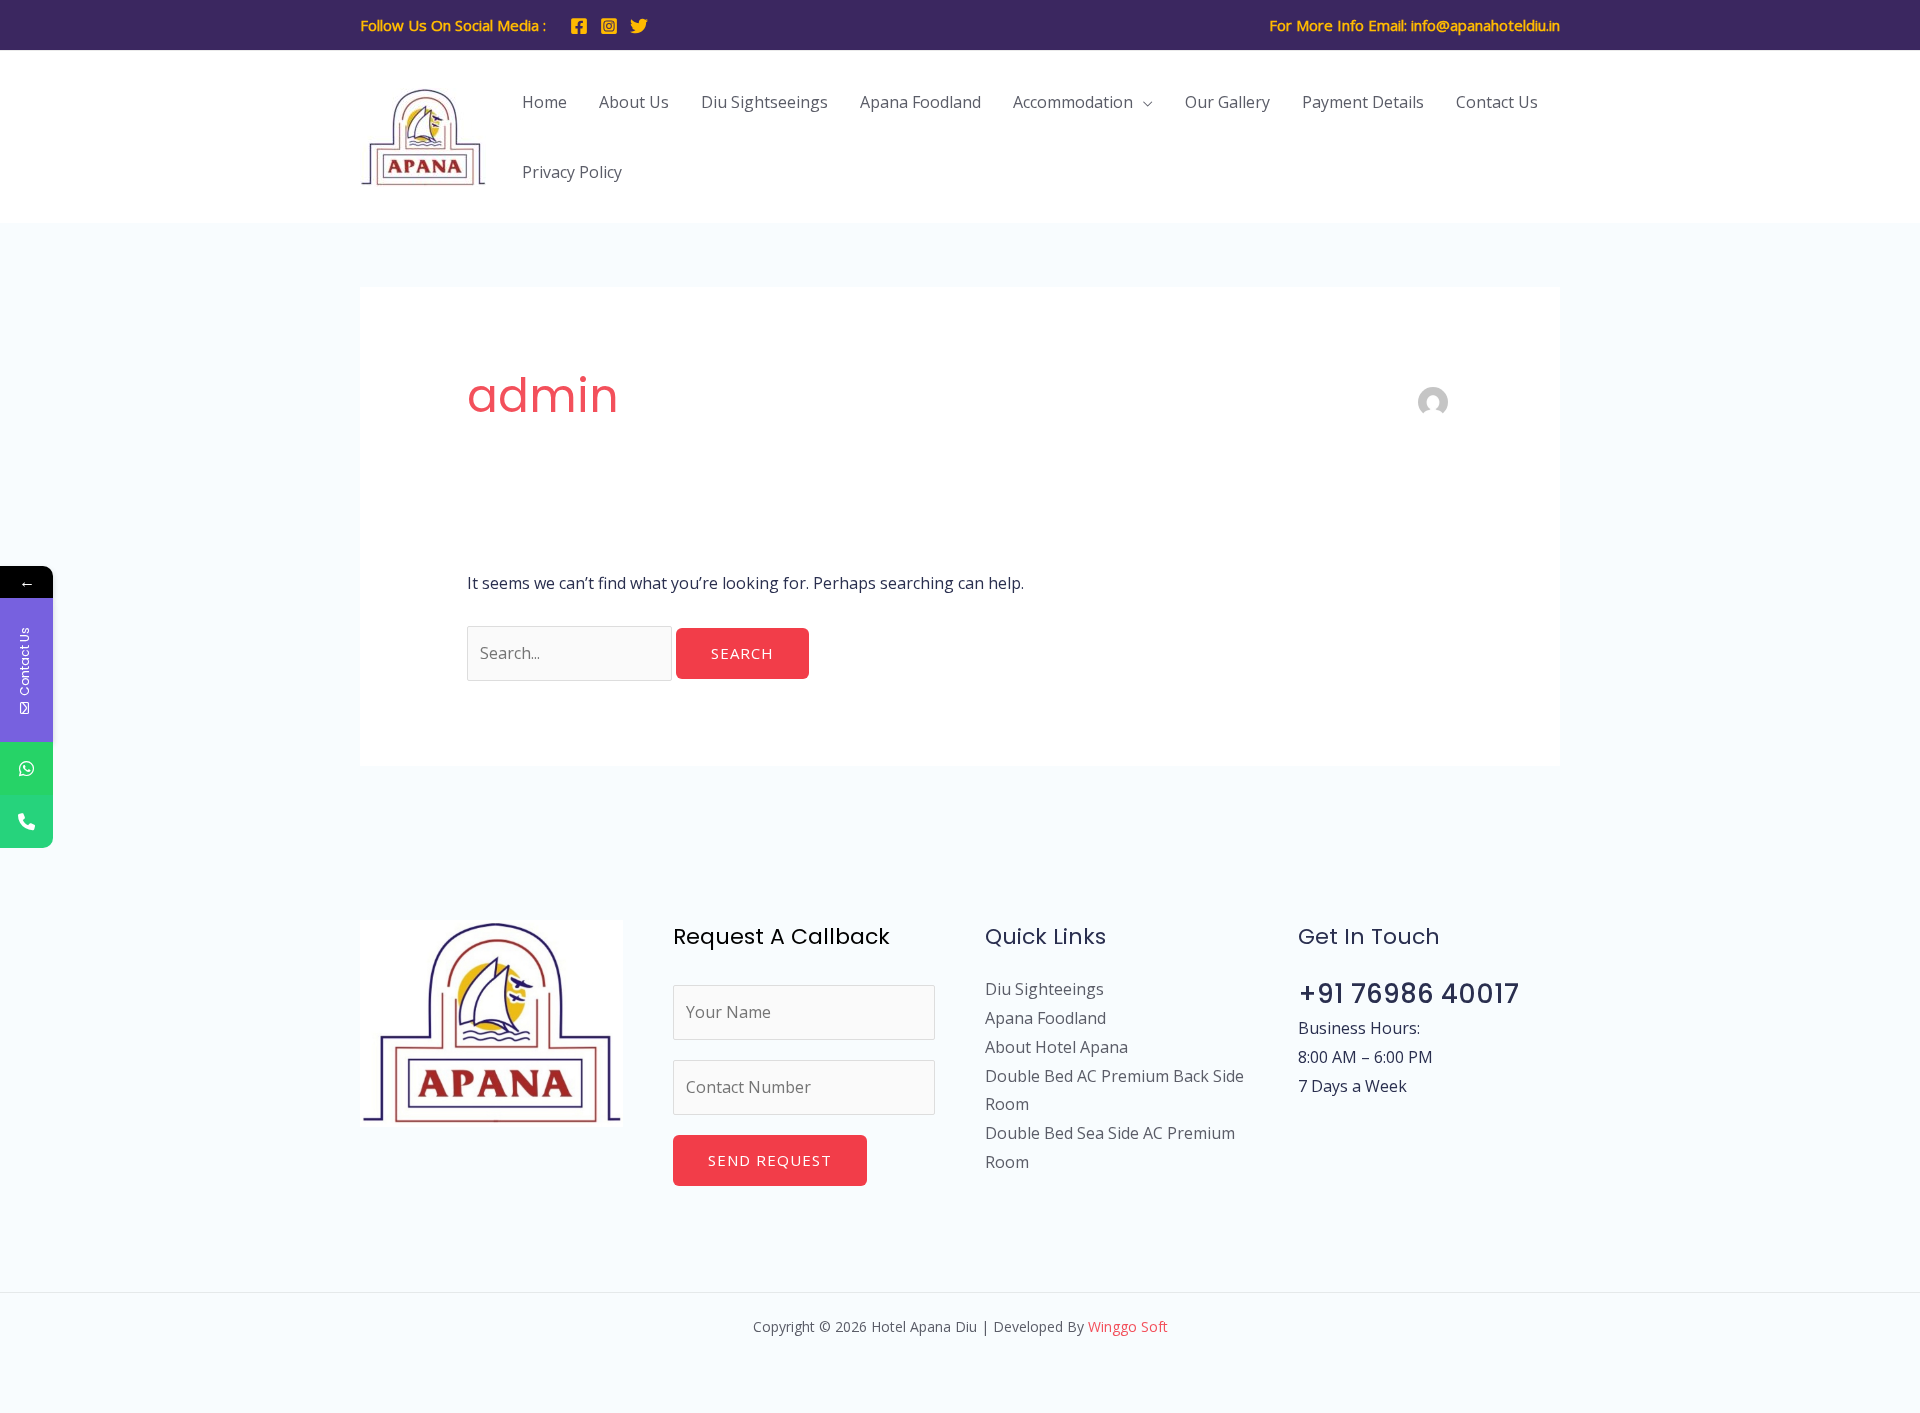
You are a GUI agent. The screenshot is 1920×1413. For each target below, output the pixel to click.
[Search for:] (571, 653)
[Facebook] (579, 26)
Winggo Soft (1128, 1326)
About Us (634, 102)
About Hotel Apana (1056, 1047)
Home (544, 102)
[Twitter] (639, 26)
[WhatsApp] (26, 768)
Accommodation (1073, 102)
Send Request (770, 1160)
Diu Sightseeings (764, 102)
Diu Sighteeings (1044, 989)
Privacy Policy (572, 172)
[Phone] (26, 821)
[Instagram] (609, 26)
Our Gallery (1227, 102)
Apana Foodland (920, 102)
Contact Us (1497, 102)
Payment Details (1363, 102)
